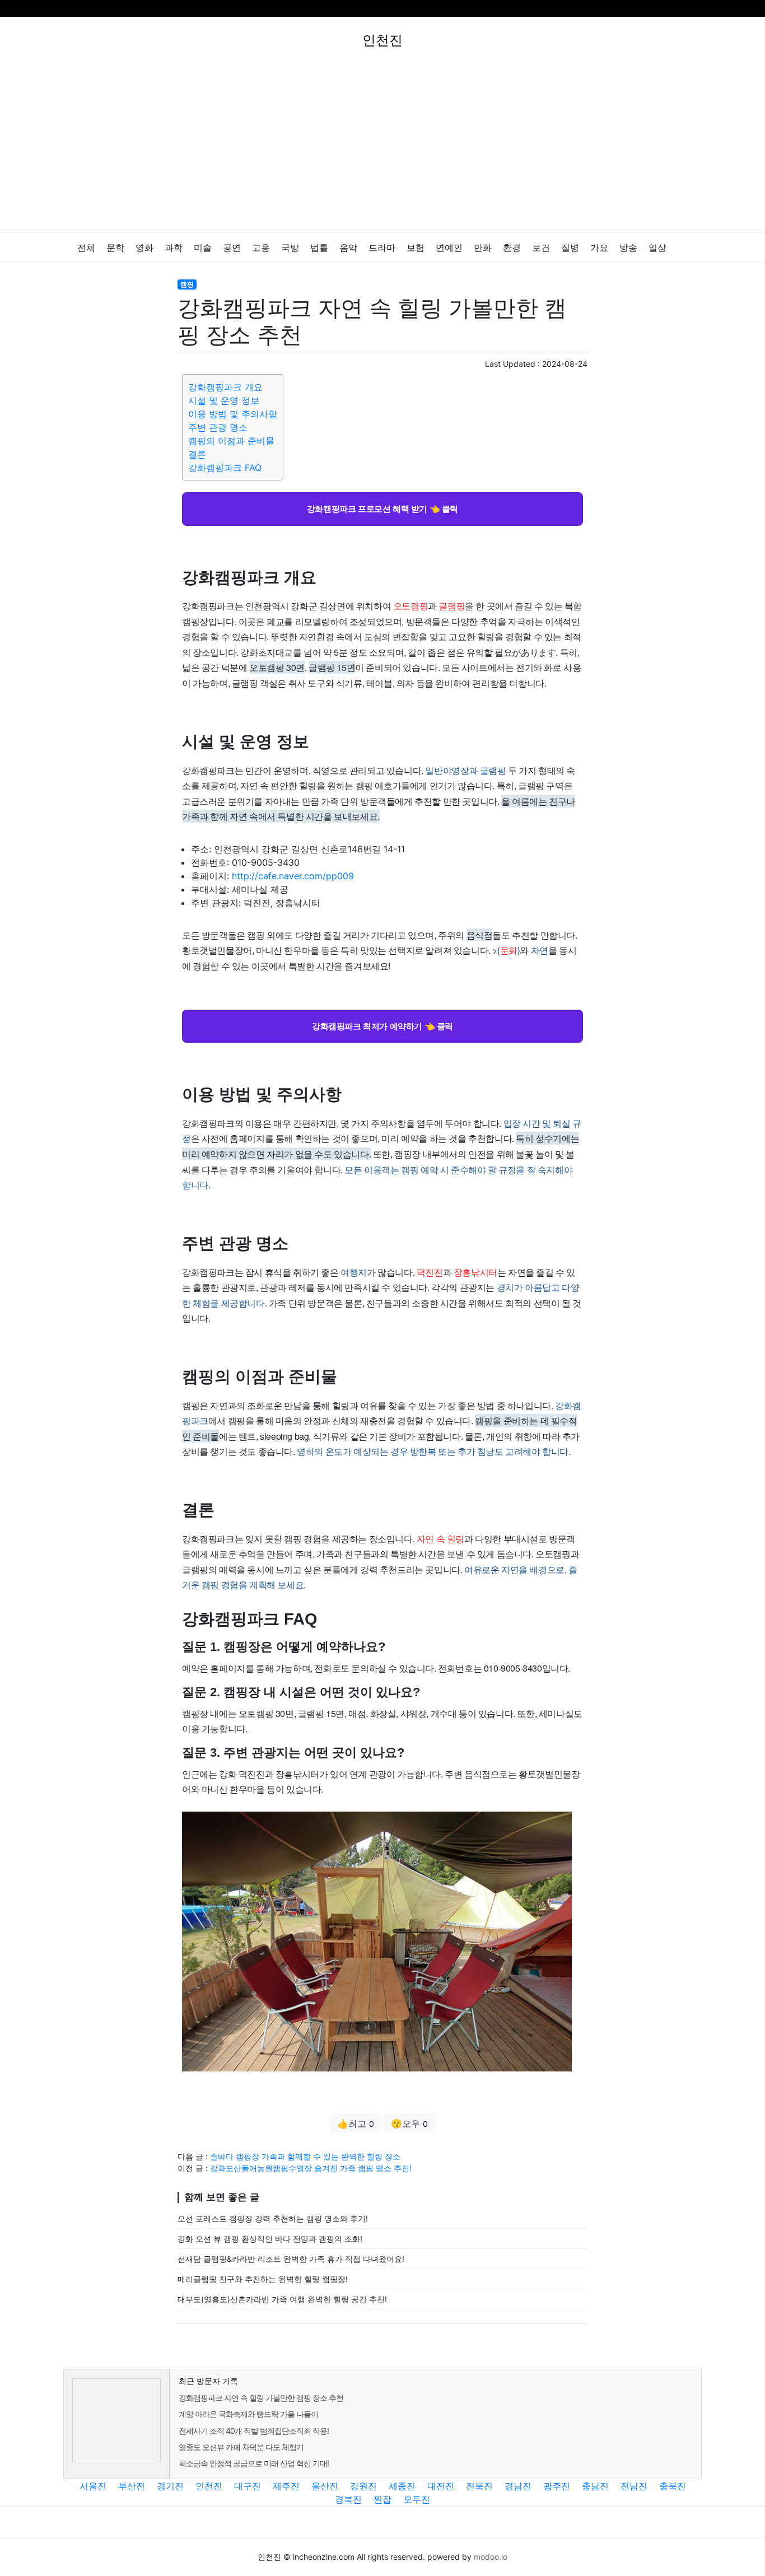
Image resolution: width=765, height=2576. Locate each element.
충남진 (595, 2486)
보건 (541, 248)
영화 (144, 248)
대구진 (248, 2486)
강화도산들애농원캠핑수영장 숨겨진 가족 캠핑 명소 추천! (311, 2168)
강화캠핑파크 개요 (225, 387)
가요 (599, 248)
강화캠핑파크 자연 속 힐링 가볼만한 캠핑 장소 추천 (261, 2398)
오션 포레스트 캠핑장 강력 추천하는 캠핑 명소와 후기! (273, 2218)
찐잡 (382, 2499)
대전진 (441, 2486)
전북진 (479, 2486)
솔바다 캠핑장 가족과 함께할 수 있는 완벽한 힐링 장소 (305, 2156)
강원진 (363, 2486)
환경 (512, 248)
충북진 (673, 2486)
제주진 (286, 2486)
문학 (115, 248)
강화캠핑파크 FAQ (225, 468)
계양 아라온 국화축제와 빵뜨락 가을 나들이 (248, 2414)
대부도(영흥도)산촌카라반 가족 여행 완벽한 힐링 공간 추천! (282, 2299)
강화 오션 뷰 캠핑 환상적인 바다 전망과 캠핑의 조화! (270, 2239)
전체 (86, 248)
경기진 (170, 2486)
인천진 (209, 2486)
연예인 (449, 248)
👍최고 (356, 2124)
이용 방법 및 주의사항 (233, 414)
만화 (483, 248)
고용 (261, 248)
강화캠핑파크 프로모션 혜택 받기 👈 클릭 (382, 508)
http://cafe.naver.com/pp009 (293, 876)
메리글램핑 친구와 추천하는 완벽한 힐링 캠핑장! (263, 2279)
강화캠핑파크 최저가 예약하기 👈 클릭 (382, 1026)
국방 (290, 248)
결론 (197, 454)
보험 (416, 248)
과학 (174, 248)
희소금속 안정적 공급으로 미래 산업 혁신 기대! (254, 2463)
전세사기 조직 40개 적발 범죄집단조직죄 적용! (254, 2431)
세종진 (402, 2486)
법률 (319, 248)
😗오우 (409, 2124)
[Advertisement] (382, 148)
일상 (657, 248)
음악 (348, 248)
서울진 (93, 2486)
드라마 (382, 248)
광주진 (557, 2486)
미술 (203, 248)
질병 (570, 248)
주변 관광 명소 (218, 427)
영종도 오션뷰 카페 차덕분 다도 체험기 (241, 2447)
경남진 (518, 2486)
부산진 (132, 2486)
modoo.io (491, 2557)
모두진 (417, 2499)
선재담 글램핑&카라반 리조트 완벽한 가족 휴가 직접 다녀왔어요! (291, 2259)
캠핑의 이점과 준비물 (231, 441)
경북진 (348, 2499)
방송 (628, 248)
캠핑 (187, 284)
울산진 (325, 2486)
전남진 (634, 2486)
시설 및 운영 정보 (224, 400)
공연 (232, 248)
